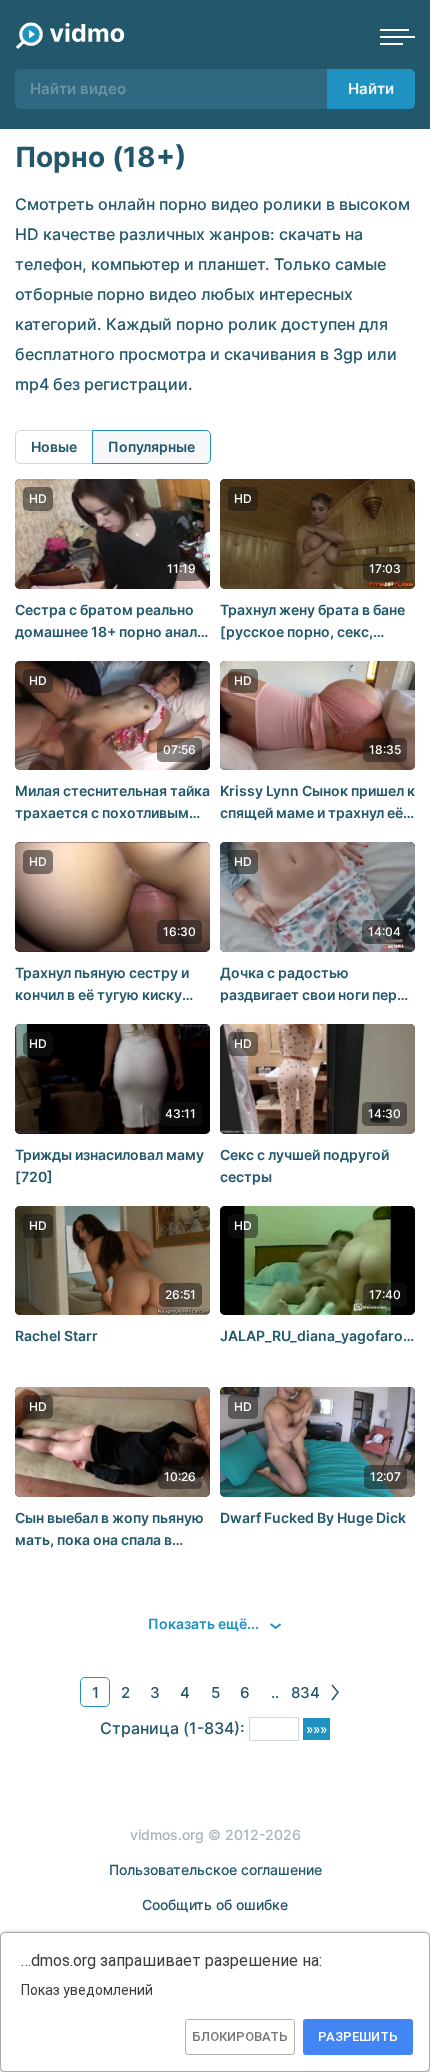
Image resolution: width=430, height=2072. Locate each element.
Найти (371, 88)
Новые (54, 446)
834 (305, 1692)
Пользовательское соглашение (215, 1869)
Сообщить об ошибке (215, 1904)
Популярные (151, 446)
